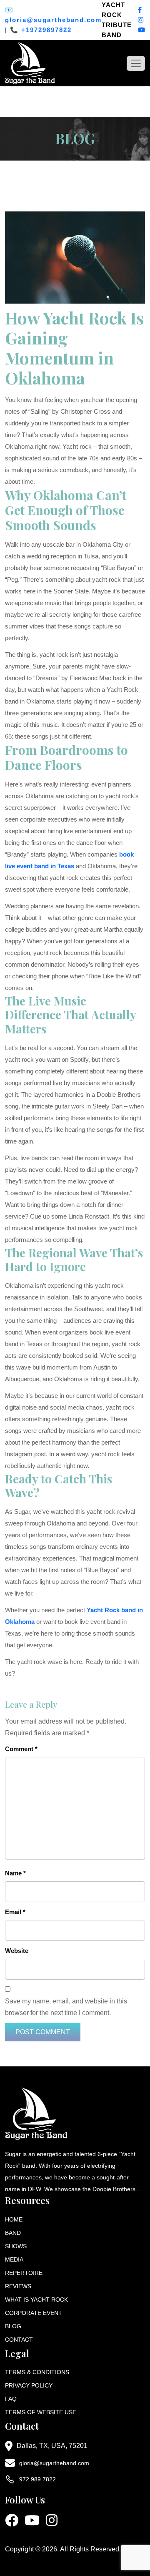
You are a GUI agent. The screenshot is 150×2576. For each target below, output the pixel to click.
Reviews (18, 2286)
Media (14, 2259)
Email (15, 1912)
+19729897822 (46, 30)
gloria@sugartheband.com (53, 20)
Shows (16, 2246)
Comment (21, 1749)
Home (14, 2219)
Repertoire (24, 2273)
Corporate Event (34, 2313)
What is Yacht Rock (36, 2300)
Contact (19, 2340)
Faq (11, 2399)
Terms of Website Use (41, 2412)
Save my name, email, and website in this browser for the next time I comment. (66, 2007)
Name (15, 1873)
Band (13, 2233)
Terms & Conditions (37, 2372)
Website (17, 1951)
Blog (13, 2326)
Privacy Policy (29, 2385)
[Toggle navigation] (136, 63)
